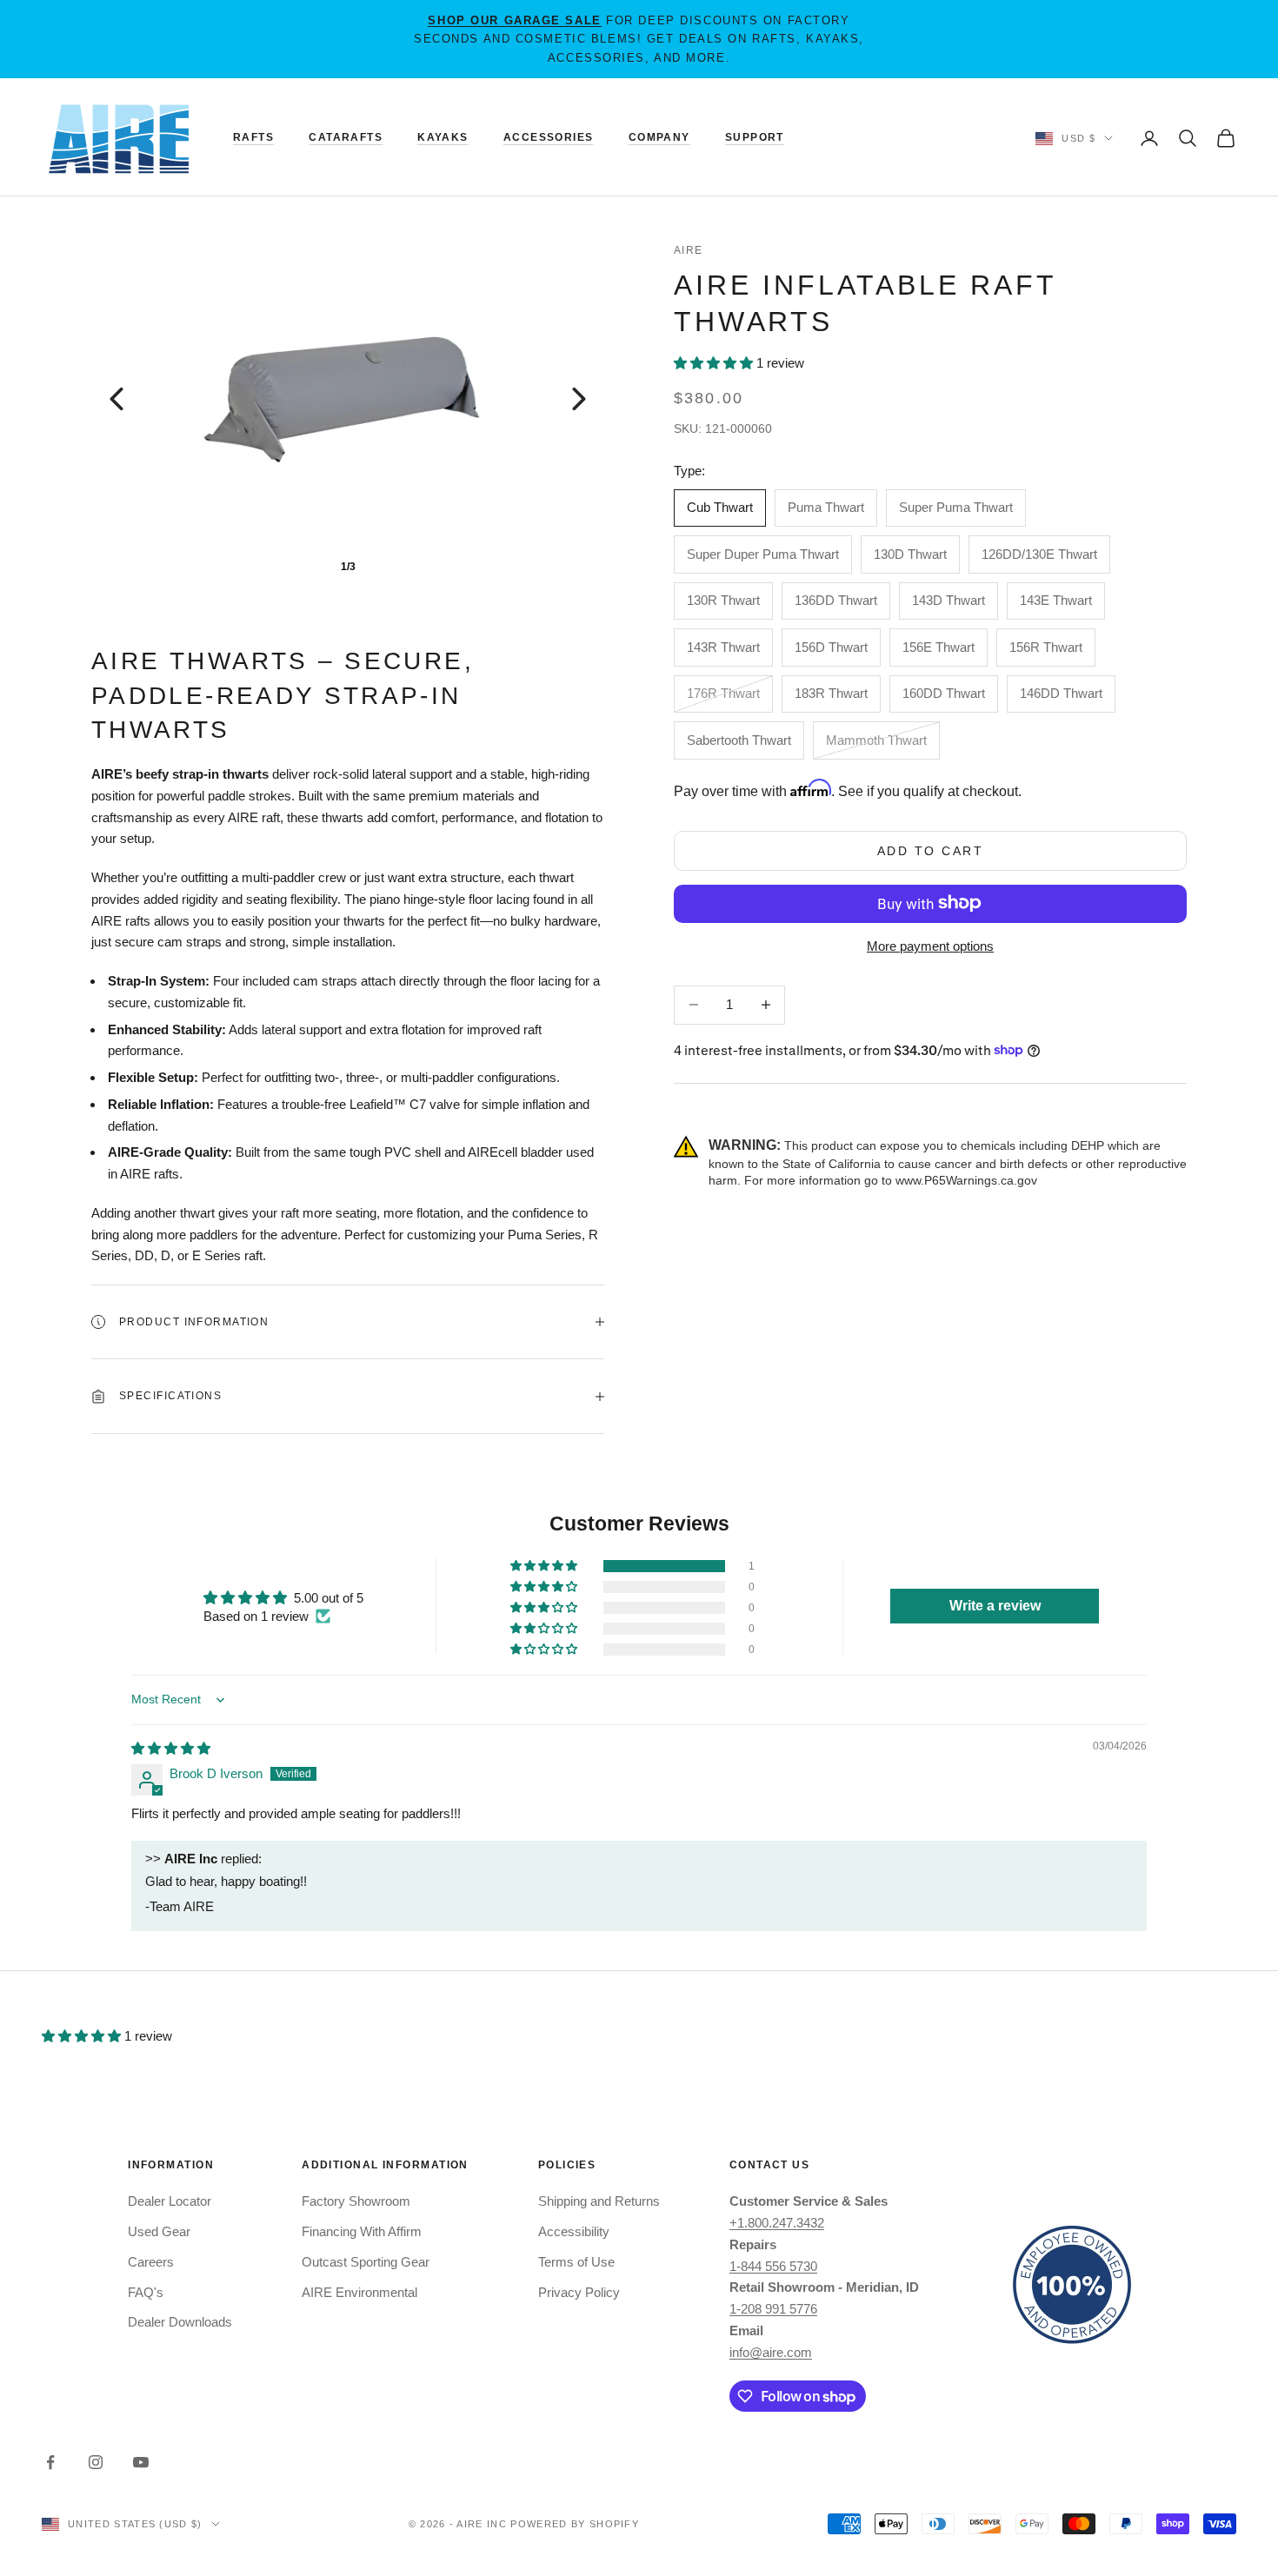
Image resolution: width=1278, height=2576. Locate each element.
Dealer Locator (170, 2201)
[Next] (579, 399)
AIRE (689, 250)
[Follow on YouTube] (141, 2462)
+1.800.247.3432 (777, 2223)
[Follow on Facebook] (50, 2462)
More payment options (930, 945)
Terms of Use (576, 2262)
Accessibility (574, 2231)
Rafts (253, 137)
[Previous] (116, 399)
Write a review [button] (995, 1606)
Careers (151, 2262)
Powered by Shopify (575, 2524)
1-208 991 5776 (773, 2309)
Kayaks (443, 137)
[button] (715, 363)
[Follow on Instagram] (96, 2462)
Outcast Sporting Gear (366, 2262)
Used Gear (159, 2231)
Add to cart (931, 850)
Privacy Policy (579, 2292)
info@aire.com (771, 2352)
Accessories (549, 137)
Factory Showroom (356, 2201)
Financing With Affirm (362, 2231)
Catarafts (346, 137)
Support (755, 137)
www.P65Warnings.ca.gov (966, 1179)
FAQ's (146, 2292)
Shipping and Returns (599, 2201)
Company (659, 137)
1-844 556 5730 (773, 2266)
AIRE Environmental (359, 2292)
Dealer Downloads (180, 2322)
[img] (171, 1748)
